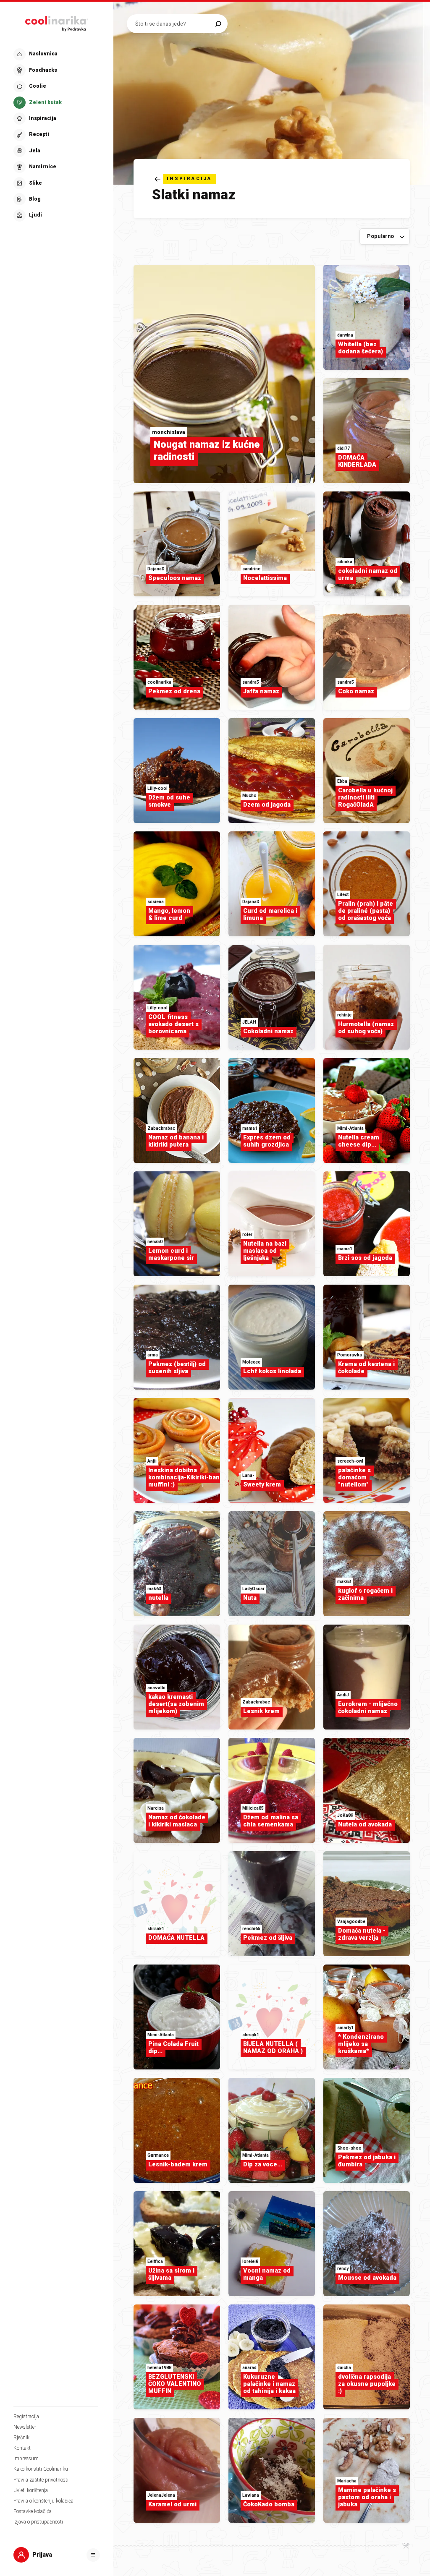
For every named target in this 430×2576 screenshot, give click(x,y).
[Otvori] (93, 2555)
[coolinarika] (57, 22)
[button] (56, 135)
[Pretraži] (218, 24)
